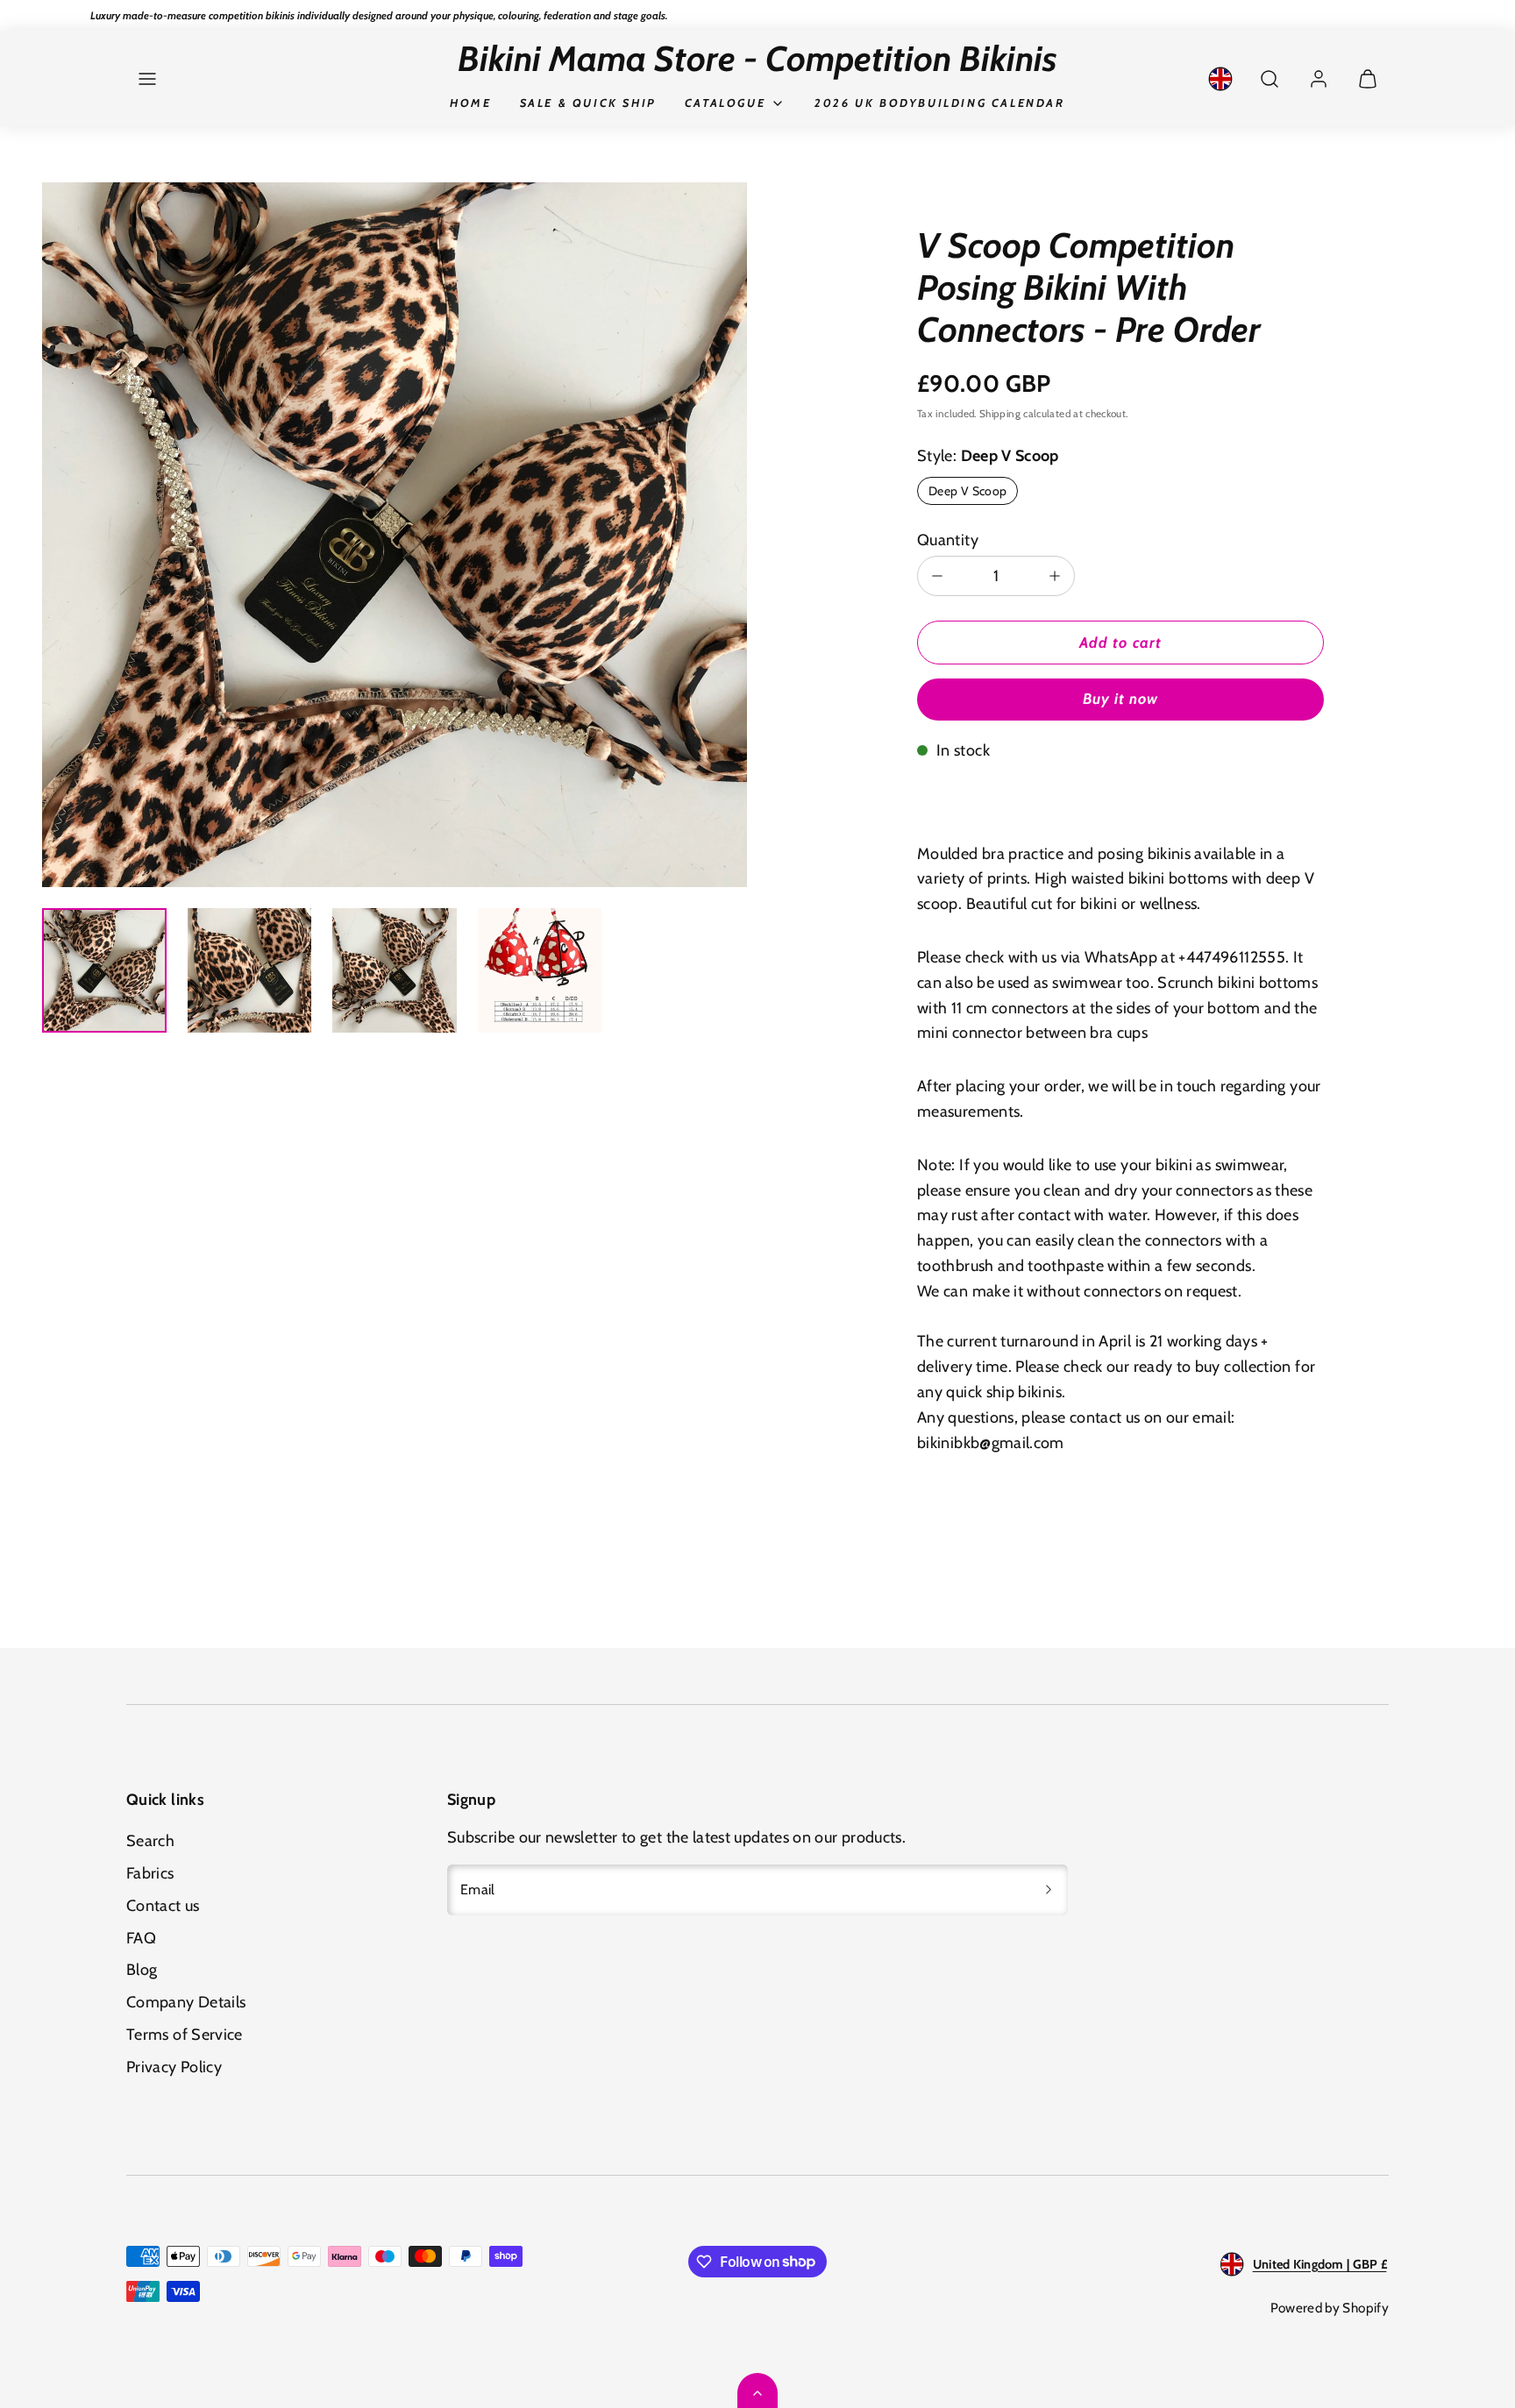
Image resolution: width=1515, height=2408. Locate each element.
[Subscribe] (1049, 1890)
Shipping (1000, 414)
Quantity (948, 540)
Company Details (186, 2002)
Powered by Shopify (1330, 2308)
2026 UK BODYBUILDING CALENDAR (939, 103)
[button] (147, 79)
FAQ (141, 1938)
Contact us (163, 1906)
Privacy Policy (174, 2067)
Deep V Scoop (967, 491)
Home (470, 103)
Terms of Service (185, 2035)
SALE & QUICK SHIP (588, 103)
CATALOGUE (725, 103)
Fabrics (150, 1873)
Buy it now (1120, 699)
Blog (142, 1970)
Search (150, 1841)
